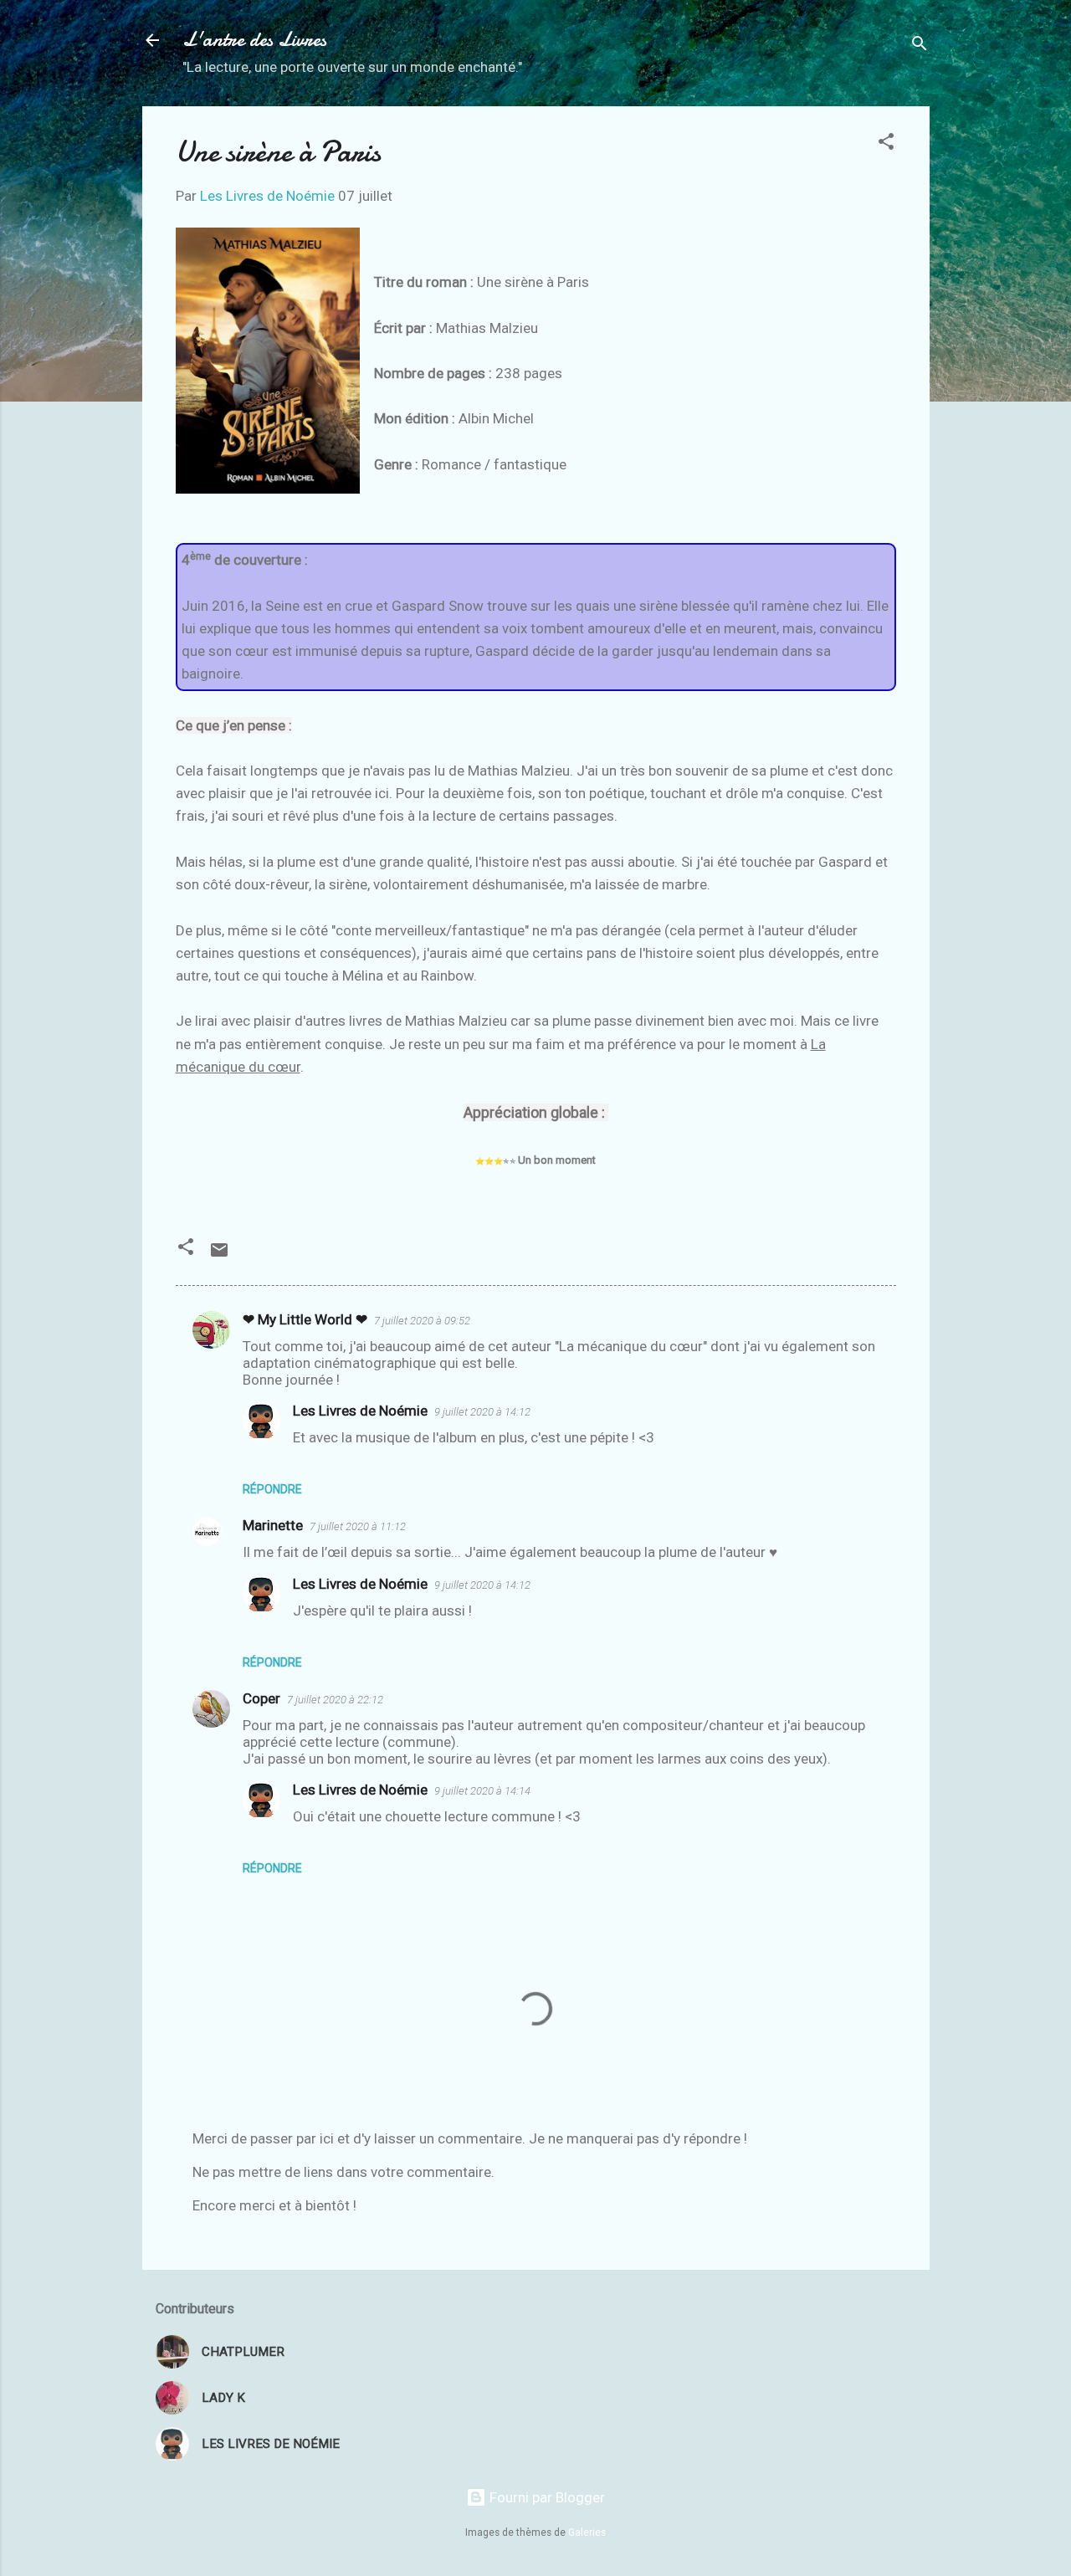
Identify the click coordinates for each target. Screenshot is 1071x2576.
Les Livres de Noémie (360, 1411)
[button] (886, 144)
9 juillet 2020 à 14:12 (482, 1412)
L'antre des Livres (254, 40)
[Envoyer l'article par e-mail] (219, 1255)
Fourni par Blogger (546, 2497)
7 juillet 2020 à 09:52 (422, 1321)
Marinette (273, 1525)
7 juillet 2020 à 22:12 (335, 1700)
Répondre (272, 1489)
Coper (261, 1698)
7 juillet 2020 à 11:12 (358, 1526)
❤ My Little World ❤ (305, 1319)
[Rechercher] (920, 46)
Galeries (587, 2532)
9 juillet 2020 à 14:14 (482, 1791)
